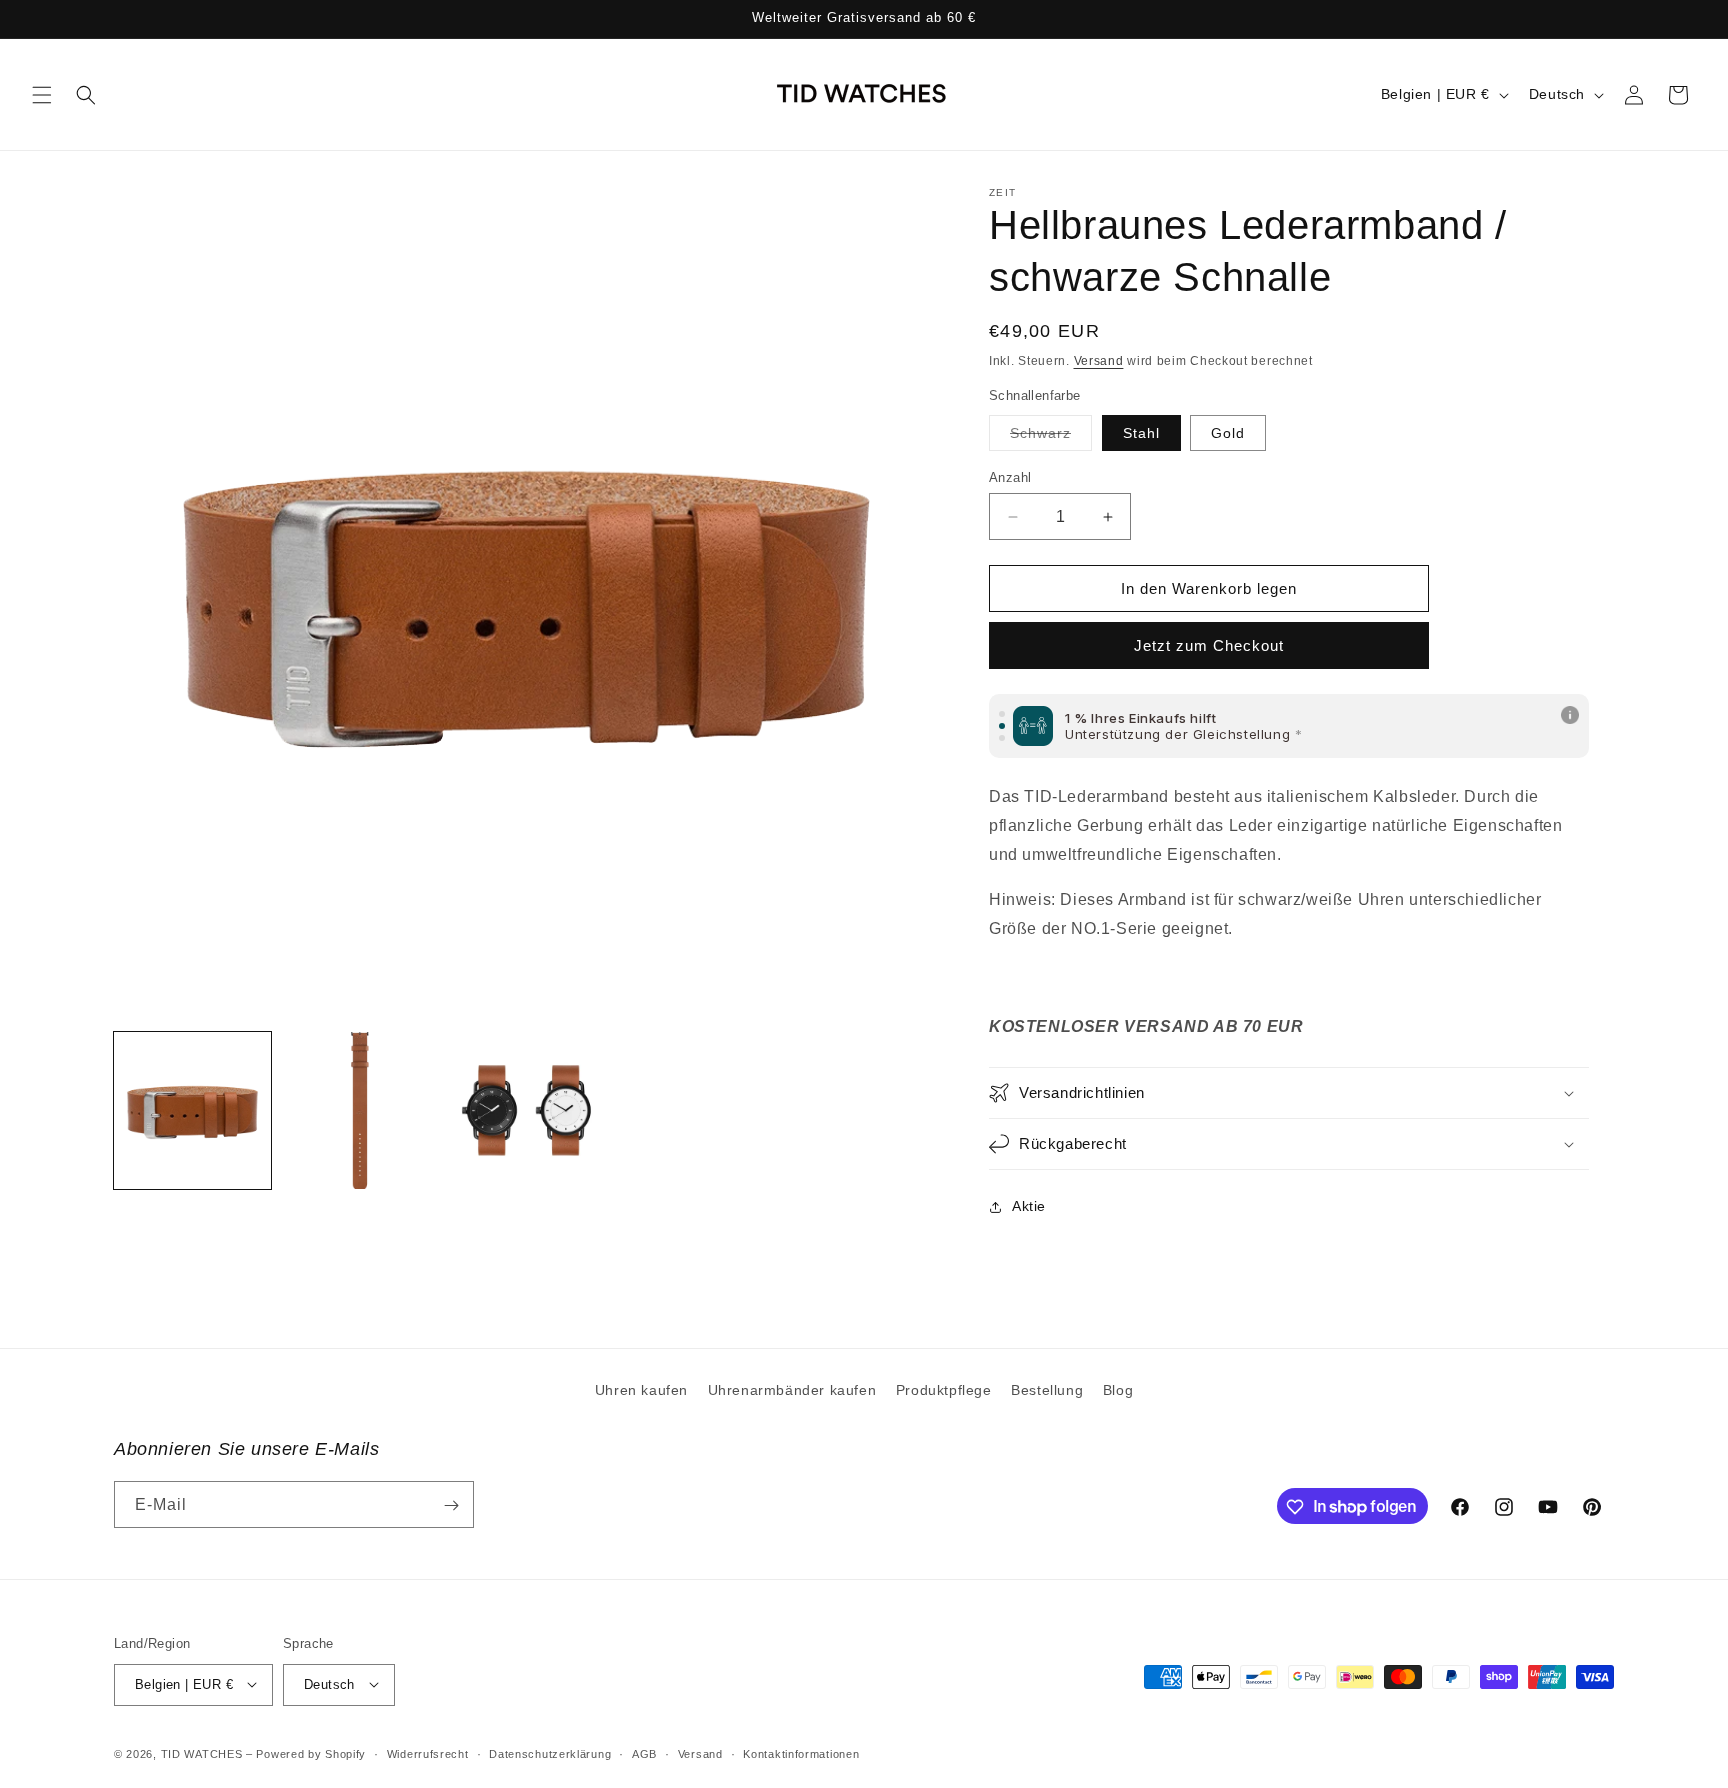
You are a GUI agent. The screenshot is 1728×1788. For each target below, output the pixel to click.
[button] (42, 95)
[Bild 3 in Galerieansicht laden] (359, 1110)
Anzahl (1010, 477)
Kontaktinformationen (801, 1754)
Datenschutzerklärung (550, 1754)
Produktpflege (944, 1390)
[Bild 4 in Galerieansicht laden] (526, 1110)
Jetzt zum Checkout (1209, 645)
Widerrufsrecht (428, 1754)
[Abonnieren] (451, 1505)
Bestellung (1047, 1390)
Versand (1099, 361)
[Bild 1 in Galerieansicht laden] (192, 1110)
